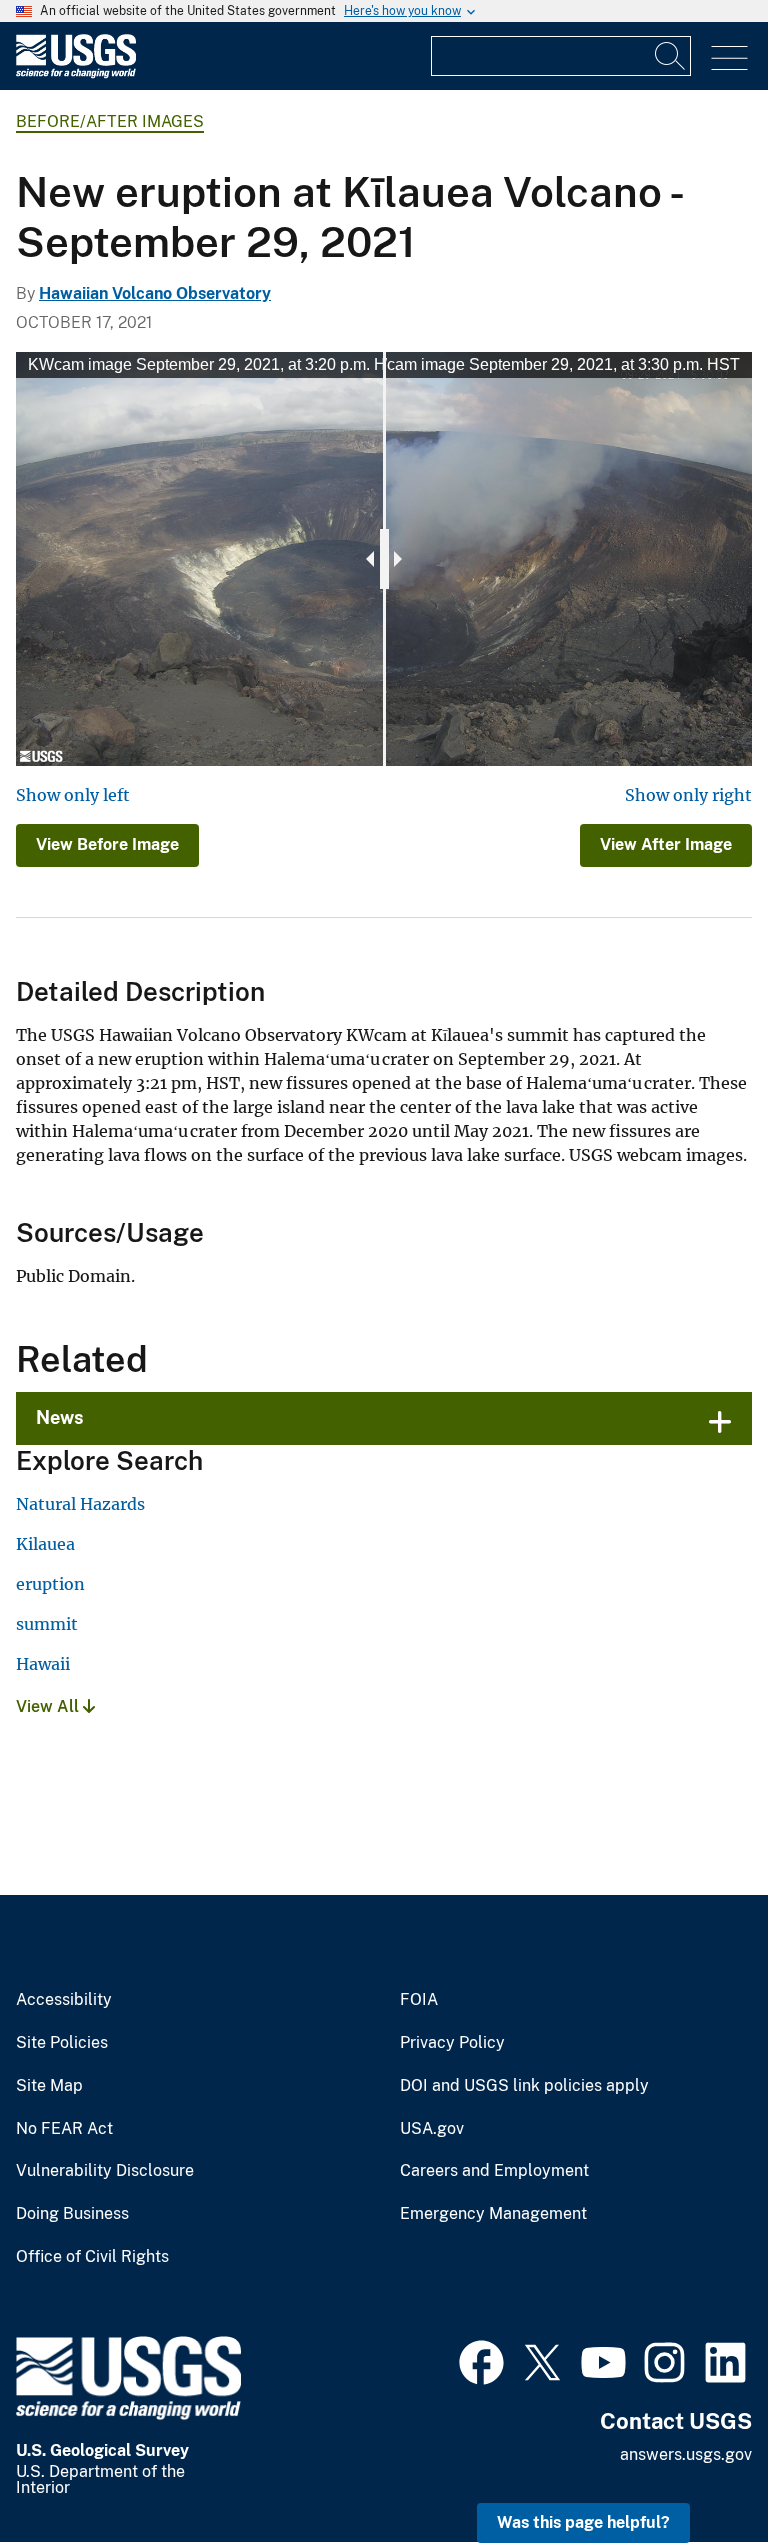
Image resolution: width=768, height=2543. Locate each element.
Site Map (49, 2086)
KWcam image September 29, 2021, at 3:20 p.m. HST (217, 364)
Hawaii (43, 1664)
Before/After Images (110, 121)
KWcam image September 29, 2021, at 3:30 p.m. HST (550, 364)
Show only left (73, 795)
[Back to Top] (695, 2470)
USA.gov (432, 2129)
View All (49, 1706)
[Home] (76, 73)
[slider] (384, 559)
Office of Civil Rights (92, 2257)
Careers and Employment (494, 2171)
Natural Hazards (80, 1504)
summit (47, 1624)
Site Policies (62, 2043)
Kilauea (45, 1544)
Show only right (688, 795)
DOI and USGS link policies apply (524, 2086)
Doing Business (72, 2214)
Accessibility (64, 2000)
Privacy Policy (452, 2043)
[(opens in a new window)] (481, 2360)
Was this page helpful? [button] (583, 2522)
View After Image (666, 844)
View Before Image (107, 844)
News (60, 1417)
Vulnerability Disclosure (105, 2171)
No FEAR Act (64, 2129)
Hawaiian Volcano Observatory (155, 293)
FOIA (419, 2000)
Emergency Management (493, 2214)
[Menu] (729, 58)
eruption (50, 1584)
